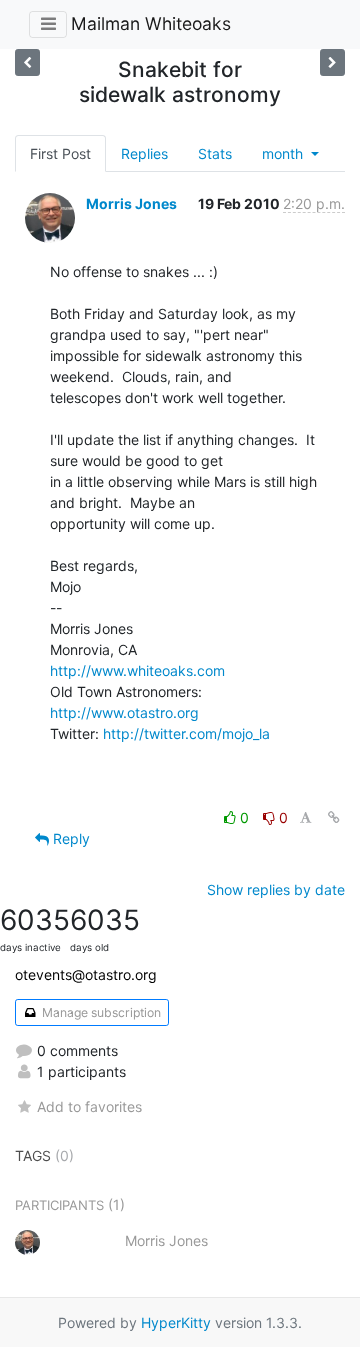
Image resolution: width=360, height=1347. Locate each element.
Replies (144, 153)
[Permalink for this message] (334, 817)
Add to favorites (89, 1106)
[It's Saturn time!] (27, 62)
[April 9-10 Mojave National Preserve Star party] (332, 62)
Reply (69, 838)
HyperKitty (176, 1322)
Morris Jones (131, 203)
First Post (60, 153)
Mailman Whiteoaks (151, 23)
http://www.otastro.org (124, 712)
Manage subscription (100, 1012)
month (284, 153)
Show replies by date (276, 889)
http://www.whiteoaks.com (137, 670)
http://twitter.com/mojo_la (186, 733)
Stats (215, 153)
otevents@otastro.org (86, 974)
